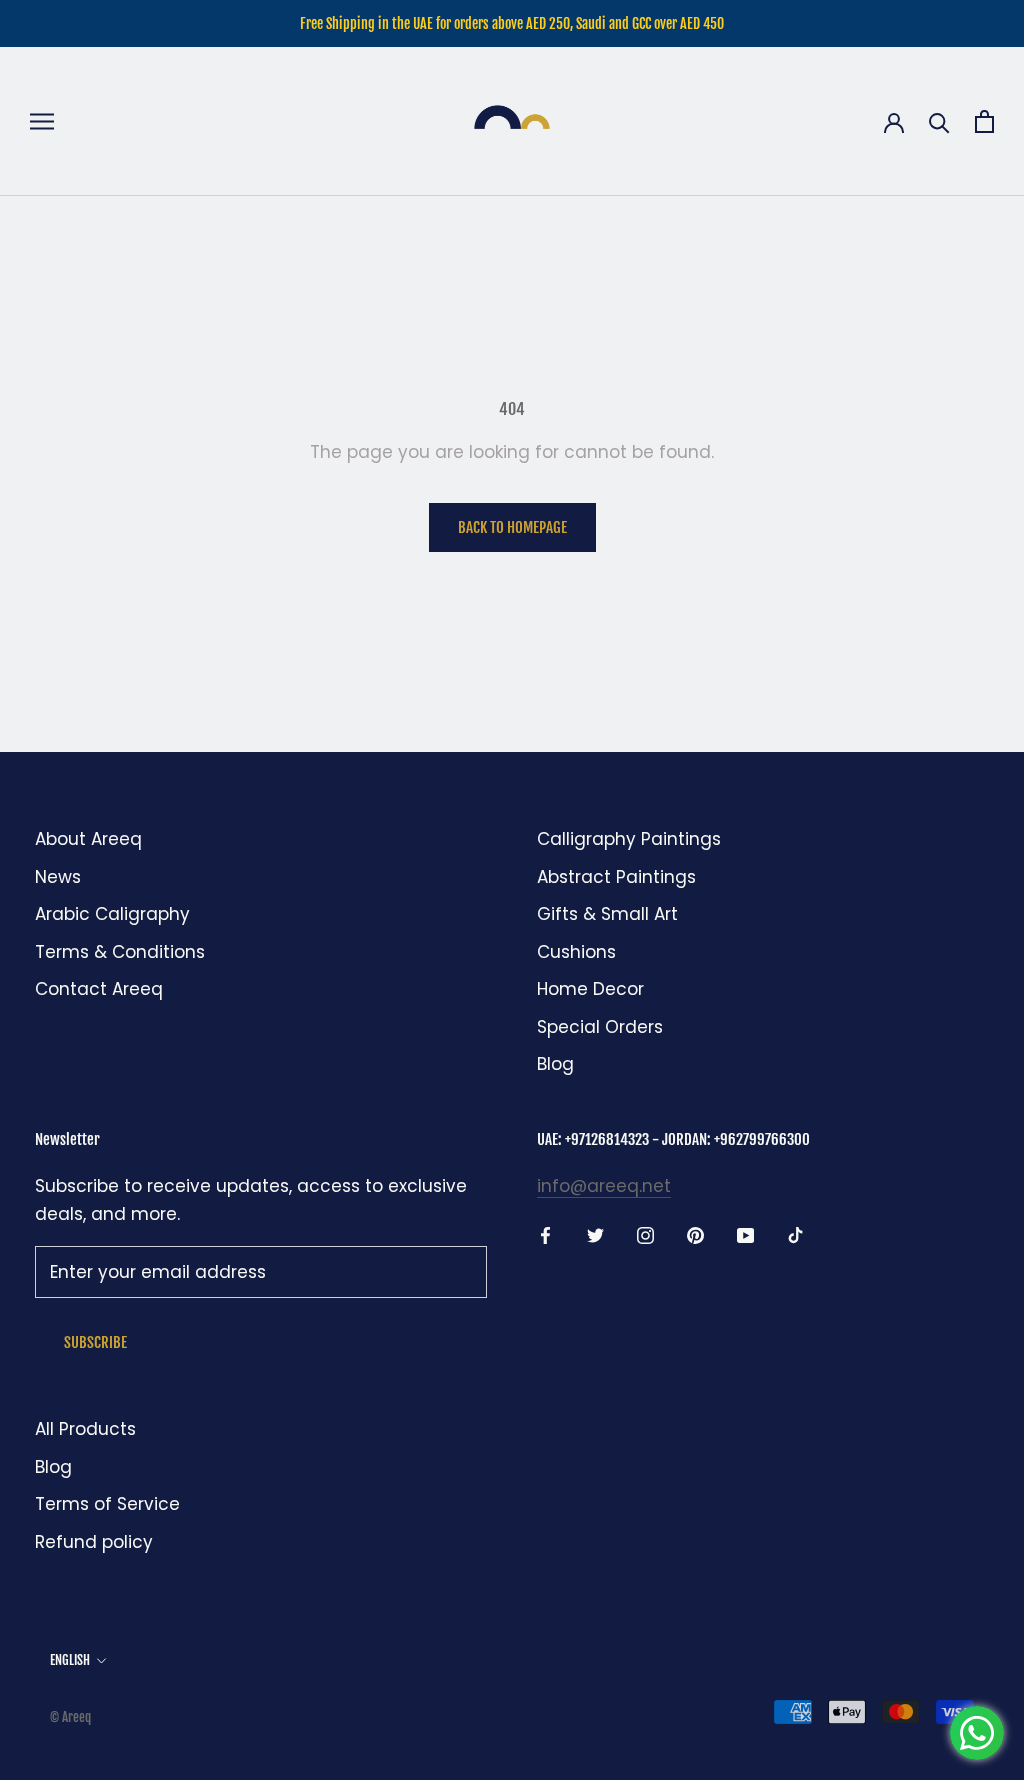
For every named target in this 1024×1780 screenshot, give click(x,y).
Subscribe (95, 1342)
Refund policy (94, 1542)
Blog (555, 1064)
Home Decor (590, 989)
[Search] (939, 121)
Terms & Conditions (120, 952)
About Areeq (88, 839)
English (70, 1660)
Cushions (576, 952)
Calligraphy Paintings (629, 839)
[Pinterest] (695, 1234)
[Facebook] (545, 1234)
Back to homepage (512, 527)
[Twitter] (595, 1234)
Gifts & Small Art (607, 914)
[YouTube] (745, 1234)
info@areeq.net (604, 1186)
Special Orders (600, 1027)
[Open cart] (984, 121)
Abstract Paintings (616, 877)
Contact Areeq (99, 989)
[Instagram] (645, 1234)
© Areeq (70, 1717)
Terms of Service (107, 1504)
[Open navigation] (42, 121)
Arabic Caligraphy (112, 914)
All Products (85, 1429)
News (58, 877)
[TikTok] (795, 1234)
